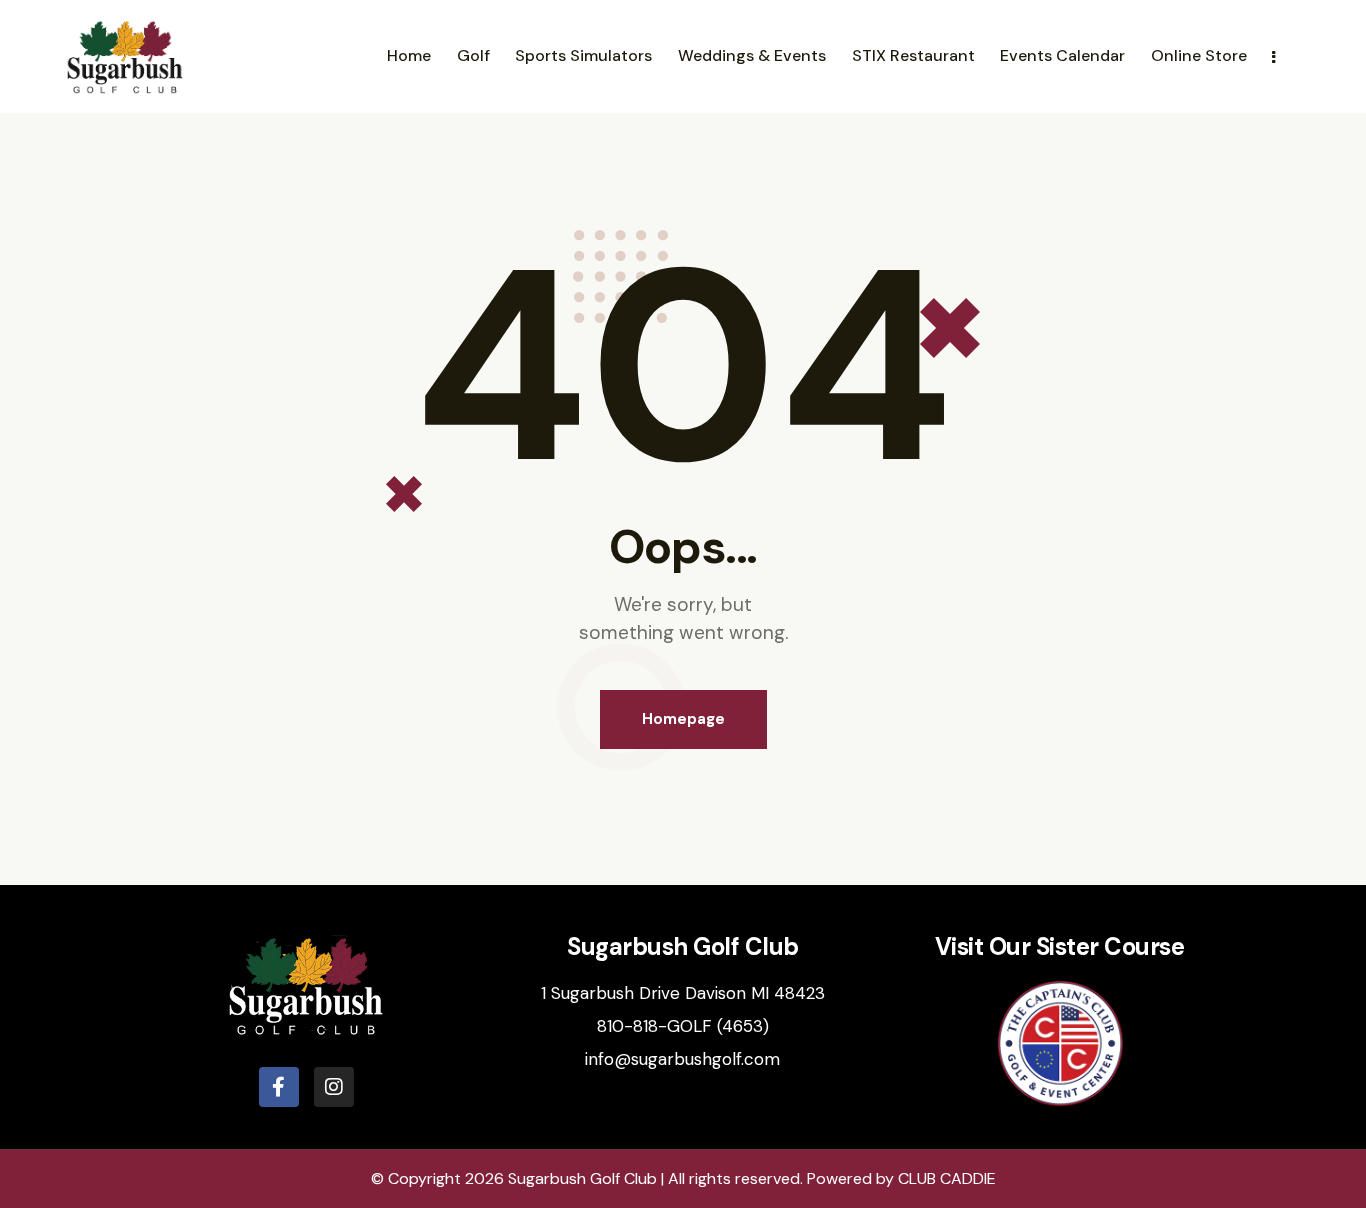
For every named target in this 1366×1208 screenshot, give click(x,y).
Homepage (683, 719)
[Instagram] (334, 1087)
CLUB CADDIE (947, 1178)
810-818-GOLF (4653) (683, 1026)
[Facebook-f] (279, 1087)
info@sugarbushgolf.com (682, 1059)
